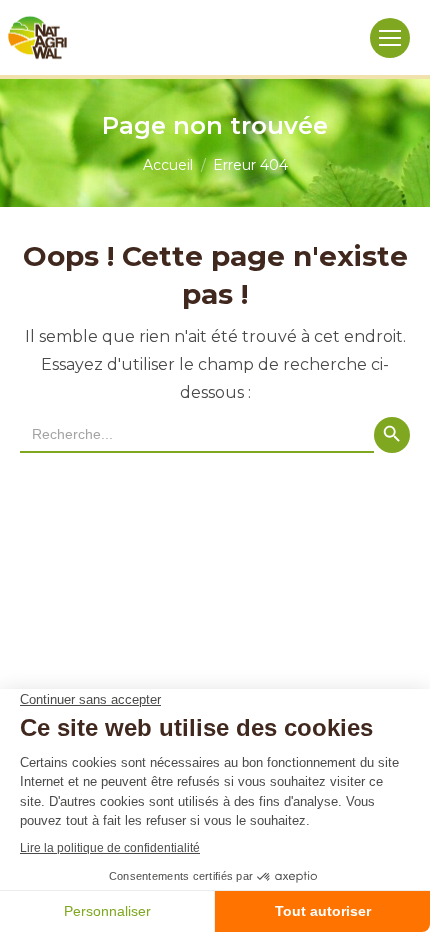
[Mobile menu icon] (390, 38)
